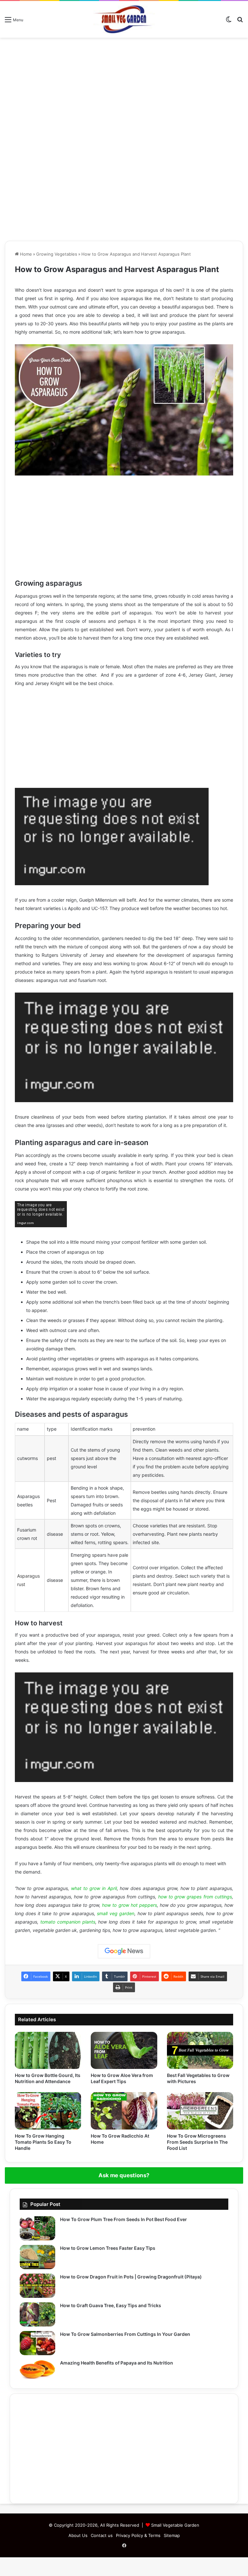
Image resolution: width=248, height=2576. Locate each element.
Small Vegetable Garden (175, 2525)
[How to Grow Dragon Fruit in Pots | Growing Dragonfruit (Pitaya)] (37, 2286)
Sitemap (172, 2535)
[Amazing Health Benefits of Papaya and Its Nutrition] (37, 2369)
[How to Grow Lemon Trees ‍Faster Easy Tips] (37, 2257)
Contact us (102, 2535)
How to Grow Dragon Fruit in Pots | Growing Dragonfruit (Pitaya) (131, 2277)
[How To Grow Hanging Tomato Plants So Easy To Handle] (48, 2111)
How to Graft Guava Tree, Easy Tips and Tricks (111, 2305)
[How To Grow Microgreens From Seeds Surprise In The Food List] (200, 2111)
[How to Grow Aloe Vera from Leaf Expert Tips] (124, 2051)
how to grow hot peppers (129, 1905)
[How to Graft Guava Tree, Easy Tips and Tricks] (37, 2314)
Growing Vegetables (57, 254)
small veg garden (116, 1913)
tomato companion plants (68, 1922)
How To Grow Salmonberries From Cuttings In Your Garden (125, 2334)
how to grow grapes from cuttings (195, 1897)
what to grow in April (94, 1888)
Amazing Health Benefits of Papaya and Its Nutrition (117, 2363)
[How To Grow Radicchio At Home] (124, 2111)
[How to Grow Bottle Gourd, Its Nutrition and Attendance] (48, 2051)
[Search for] (240, 22)
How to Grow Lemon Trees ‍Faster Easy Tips (108, 2248)
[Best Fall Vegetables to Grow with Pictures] (200, 2051)
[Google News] (124, 1951)
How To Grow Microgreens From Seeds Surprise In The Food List (197, 2142)
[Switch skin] (229, 22)
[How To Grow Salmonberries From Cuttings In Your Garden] (37, 2343)
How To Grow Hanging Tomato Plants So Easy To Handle (43, 2142)
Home (25, 254)
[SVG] (124, 19)
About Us (78, 2535)
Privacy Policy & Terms (138, 2535)
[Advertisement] (124, 89)
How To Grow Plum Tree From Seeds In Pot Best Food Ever (124, 2219)
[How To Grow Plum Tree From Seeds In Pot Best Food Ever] (37, 2228)
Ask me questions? (124, 2175)
